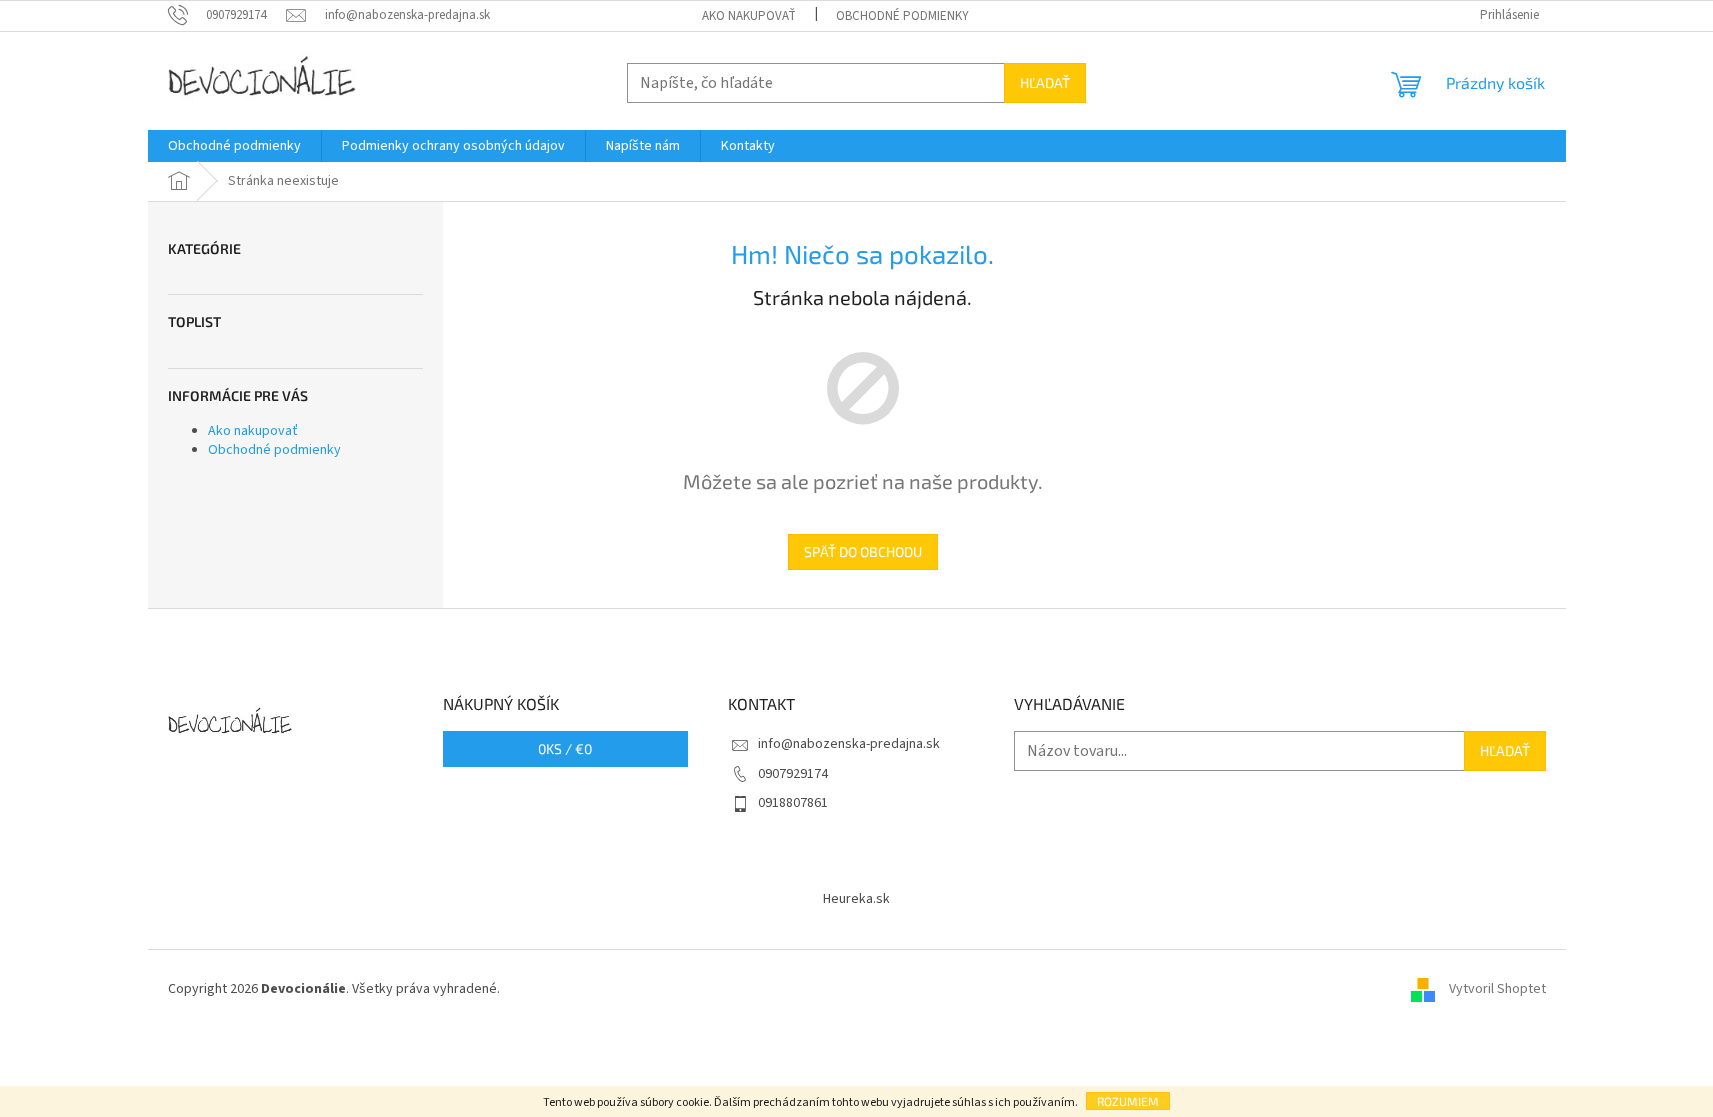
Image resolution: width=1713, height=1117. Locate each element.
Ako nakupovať (749, 16)
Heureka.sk (856, 899)
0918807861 (793, 803)
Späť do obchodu (863, 551)
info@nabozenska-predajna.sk (849, 744)
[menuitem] (234, 146)
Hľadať (1045, 82)
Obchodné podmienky (902, 16)
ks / (565, 748)
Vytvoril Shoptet (1497, 989)
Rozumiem (1128, 1101)
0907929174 (793, 774)
